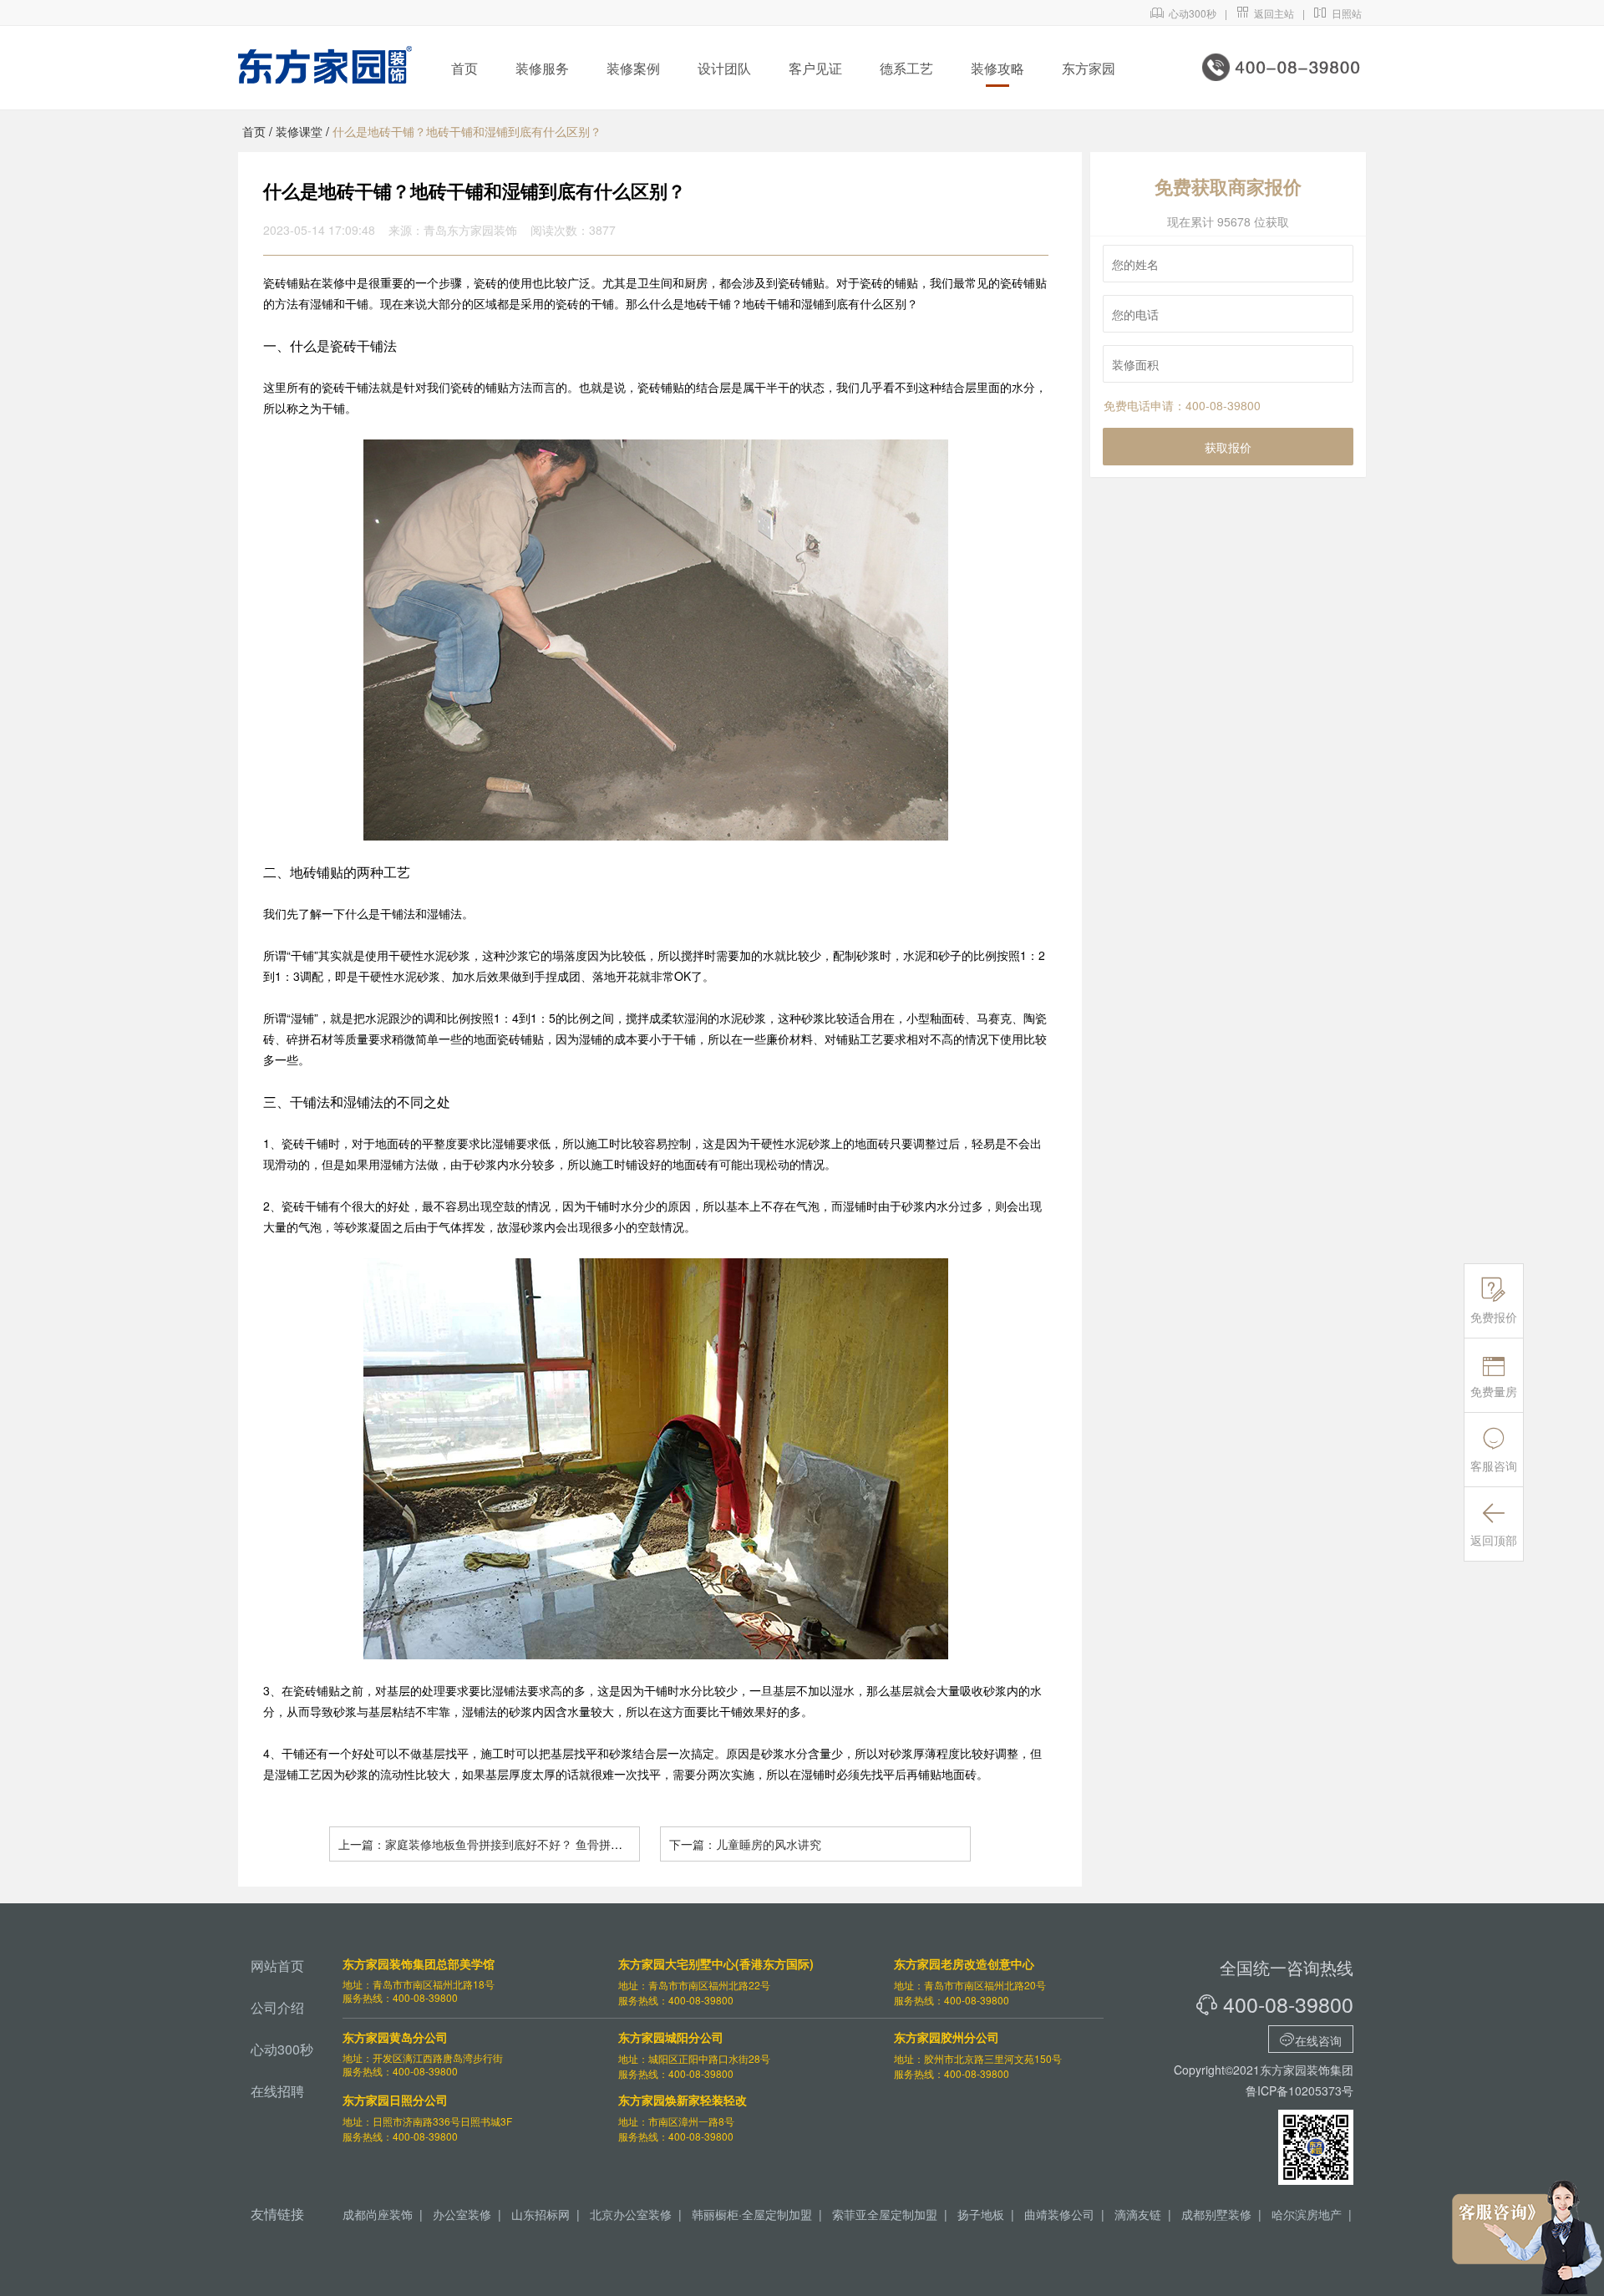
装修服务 (542, 68)
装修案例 (633, 68)
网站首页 (277, 1966)
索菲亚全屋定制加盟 (885, 2214)
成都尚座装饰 (378, 2214)
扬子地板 (981, 2214)
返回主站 (1265, 13)
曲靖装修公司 (1059, 2214)
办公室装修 (462, 2214)
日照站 (1338, 13)
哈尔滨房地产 (1307, 2214)
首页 (464, 68)
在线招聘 (277, 2091)
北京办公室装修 (631, 2214)
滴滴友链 (1138, 2214)
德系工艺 (906, 68)
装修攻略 (997, 68)
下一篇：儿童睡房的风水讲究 (745, 1844)
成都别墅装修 (1216, 2214)
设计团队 (724, 68)
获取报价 (1228, 447)
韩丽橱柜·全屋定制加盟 (752, 2214)
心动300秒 (1183, 13)
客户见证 (815, 68)
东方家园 (1089, 68)
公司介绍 (277, 2007)
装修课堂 (299, 131)
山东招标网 (541, 2214)
